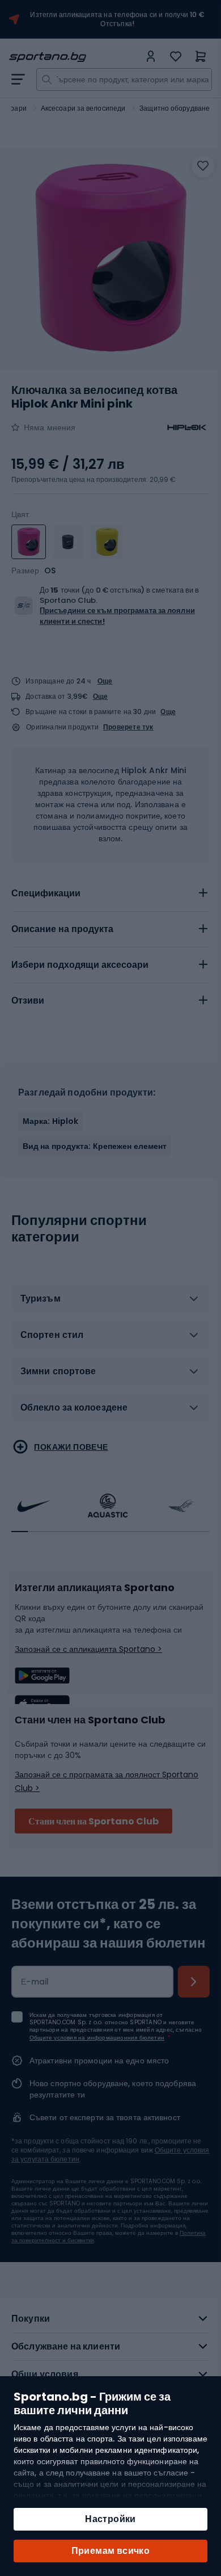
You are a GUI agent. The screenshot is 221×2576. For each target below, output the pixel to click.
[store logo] (74, 57)
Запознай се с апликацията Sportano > (88, 1649)
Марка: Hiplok (50, 1121)
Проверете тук (128, 727)
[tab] (110, 893)
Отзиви (28, 1000)
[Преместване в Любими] (203, 166)
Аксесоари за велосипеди (83, 108)
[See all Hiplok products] (187, 427)
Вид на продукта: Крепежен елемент (95, 1146)
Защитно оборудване (175, 108)
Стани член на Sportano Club (93, 1821)
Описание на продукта (62, 929)
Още (105, 681)
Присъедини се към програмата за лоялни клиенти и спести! (117, 616)
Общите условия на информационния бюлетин (97, 2038)
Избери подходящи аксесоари (80, 965)
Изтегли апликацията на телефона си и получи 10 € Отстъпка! (117, 19)
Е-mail (35, 1982)
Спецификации (46, 893)
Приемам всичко (111, 2551)
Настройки (110, 2519)
